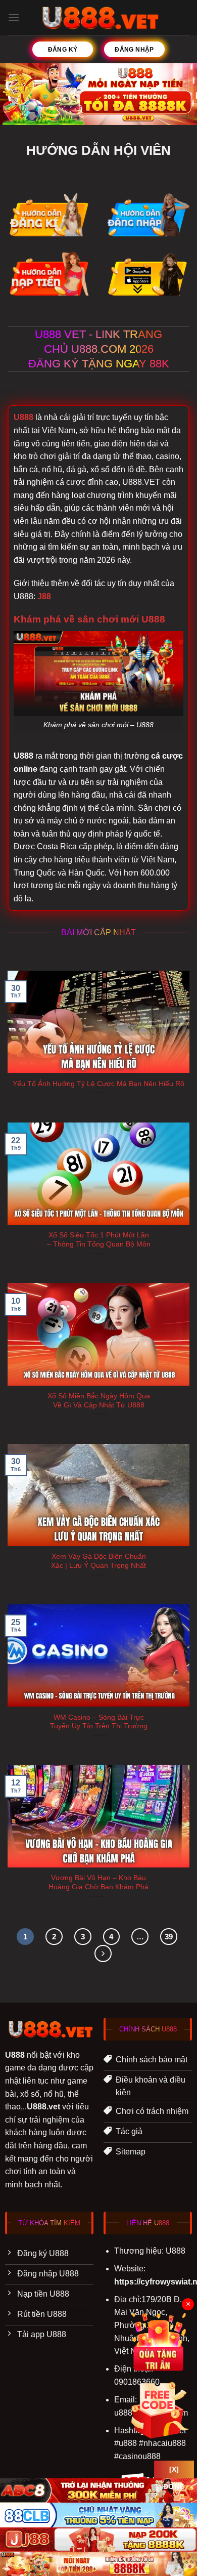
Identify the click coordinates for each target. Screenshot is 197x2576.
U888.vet (43, 2107)
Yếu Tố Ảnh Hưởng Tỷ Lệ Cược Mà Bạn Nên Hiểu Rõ (98, 1084)
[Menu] (14, 17)
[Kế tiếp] (103, 1954)
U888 (23, 417)
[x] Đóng (174, 2472)
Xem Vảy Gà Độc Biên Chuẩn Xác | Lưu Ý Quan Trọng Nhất (98, 1561)
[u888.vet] (99, 18)
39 (169, 1937)
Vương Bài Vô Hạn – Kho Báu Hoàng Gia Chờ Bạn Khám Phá (98, 1882)
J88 (44, 596)
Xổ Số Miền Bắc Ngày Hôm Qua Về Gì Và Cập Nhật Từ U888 (99, 1401)
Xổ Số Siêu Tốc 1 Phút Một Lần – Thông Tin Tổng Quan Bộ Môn (99, 1240)
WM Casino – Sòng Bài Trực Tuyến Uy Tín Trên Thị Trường (99, 1722)
